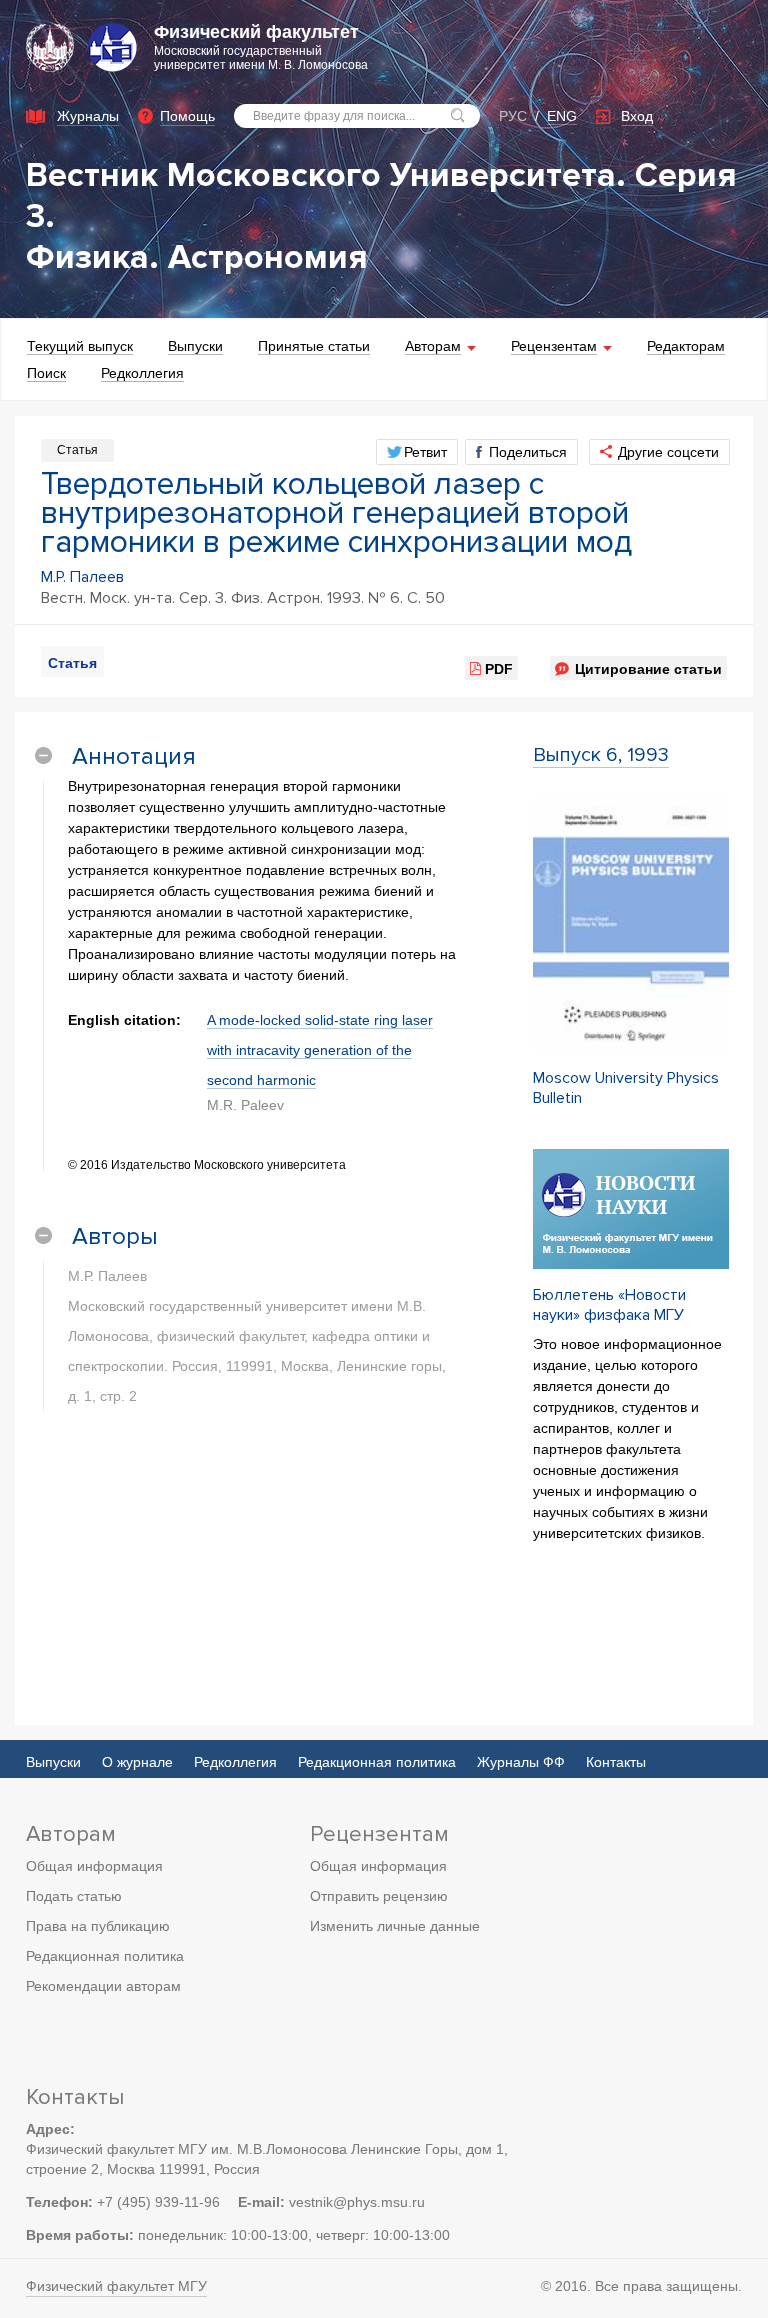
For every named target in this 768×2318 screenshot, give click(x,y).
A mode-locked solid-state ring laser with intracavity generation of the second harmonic (320, 1050)
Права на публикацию (98, 1926)
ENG (562, 116)
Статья (72, 663)
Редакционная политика (377, 1762)
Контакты (616, 1762)
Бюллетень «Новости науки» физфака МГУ (609, 1305)
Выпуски (53, 1762)
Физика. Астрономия (197, 257)
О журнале (137, 1762)
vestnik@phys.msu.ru (357, 2202)
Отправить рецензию (379, 1896)
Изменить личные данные (395, 1926)
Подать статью (74, 1896)
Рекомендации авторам (103, 1986)
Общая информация (94, 1866)
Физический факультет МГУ (116, 2286)
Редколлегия (235, 1762)
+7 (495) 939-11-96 (158, 2202)
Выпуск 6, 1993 (601, 755)
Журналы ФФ (521, 1762)
